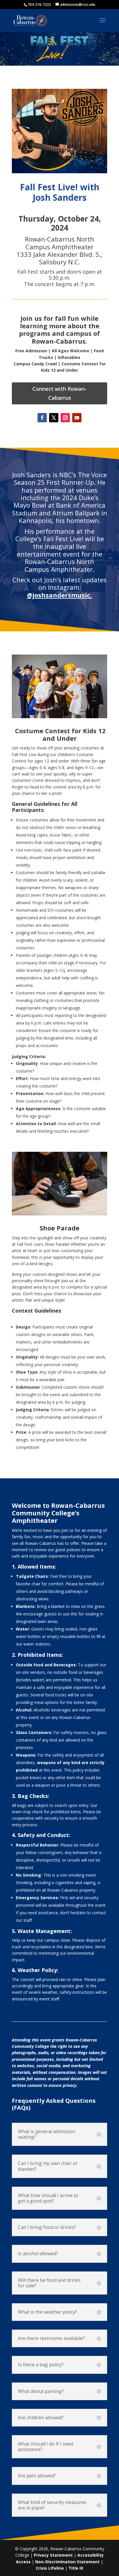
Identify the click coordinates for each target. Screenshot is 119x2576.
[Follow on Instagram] (65, 418)
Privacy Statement (53, 2555)
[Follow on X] (54, 418)
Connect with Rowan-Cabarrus (59, 393)
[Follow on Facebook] (42, 418)
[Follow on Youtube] (77, 418)
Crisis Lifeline (50, 2568)
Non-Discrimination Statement (67, 2562)
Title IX (76, 2568)
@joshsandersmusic (59, 595)
